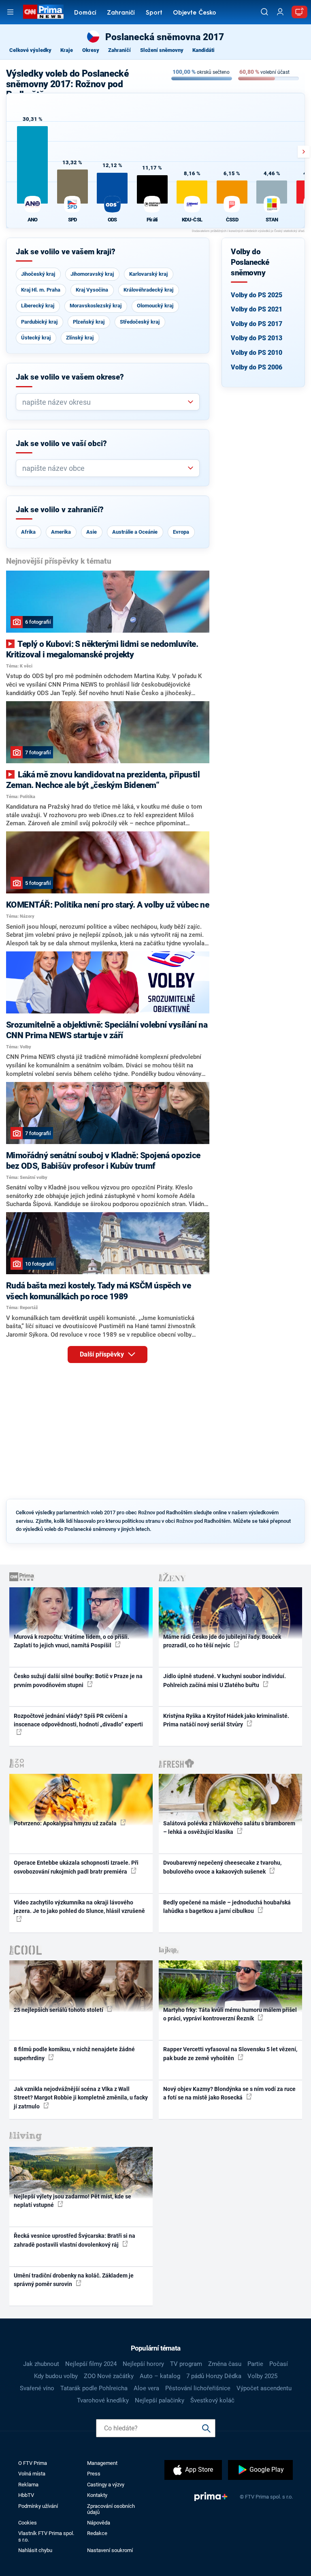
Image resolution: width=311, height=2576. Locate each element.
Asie (92, 532)
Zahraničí (121, 13)
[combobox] (104, 402)
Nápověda (99, 2523)
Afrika (28, 532)
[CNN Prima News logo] (43, 12)
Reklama (28, 2485)
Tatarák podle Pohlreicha (94, 2388)
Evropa (181, 532)
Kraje (67, 50)
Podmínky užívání (38, 2506)
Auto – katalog (160, 2376)
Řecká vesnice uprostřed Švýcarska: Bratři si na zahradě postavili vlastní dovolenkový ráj (75, 2240)
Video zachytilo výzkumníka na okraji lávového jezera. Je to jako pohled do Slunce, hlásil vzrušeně (79, 1907)
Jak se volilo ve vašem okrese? (70, 377)
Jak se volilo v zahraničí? (60, 510)
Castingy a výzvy (106, 2485)
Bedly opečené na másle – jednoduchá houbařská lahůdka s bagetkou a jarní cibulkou (227, 1907)
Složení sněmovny (162, 50)
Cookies (28, 2523)
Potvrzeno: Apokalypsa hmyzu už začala (66, 1823)
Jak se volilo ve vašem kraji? (66, 252)
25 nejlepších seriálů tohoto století (59, 2010)
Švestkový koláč (212, 2400)
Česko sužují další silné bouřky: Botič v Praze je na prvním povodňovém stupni (78, 1680)
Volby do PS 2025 (257, 295)
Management (102, 2463)
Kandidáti (203, 50)
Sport (154, 13)
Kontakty (97, 2495)
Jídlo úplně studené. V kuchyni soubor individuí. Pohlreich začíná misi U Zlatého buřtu (225, 1680)
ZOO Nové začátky (109, 2376)
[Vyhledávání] (264, 12)
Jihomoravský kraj (92, 274)
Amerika (61, 532)
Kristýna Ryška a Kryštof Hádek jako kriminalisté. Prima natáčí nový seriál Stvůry (226, 1720)
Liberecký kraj (38, 306)
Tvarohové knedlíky (103, 2400)
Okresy (91, 50)
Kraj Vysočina (92, 290)
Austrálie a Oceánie (135, 532)
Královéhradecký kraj (148, 290)
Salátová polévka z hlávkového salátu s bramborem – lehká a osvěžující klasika (229, 1828)
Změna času (225, 2364)
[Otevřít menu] (10, 12)
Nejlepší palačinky (160, 2400)
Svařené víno (37, 2388)
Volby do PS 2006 (257, 367)
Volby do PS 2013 (257, 338)
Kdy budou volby (56, 2376)
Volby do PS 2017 (257, 324)
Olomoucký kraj (155, 306)
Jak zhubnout (41, 2364)
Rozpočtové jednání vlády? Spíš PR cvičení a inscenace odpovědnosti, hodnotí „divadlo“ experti (78, 1720)
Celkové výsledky (30, 50)
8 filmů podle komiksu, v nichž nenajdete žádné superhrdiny (74, 2053)
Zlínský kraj (80, 338)
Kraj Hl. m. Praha (41, 290)
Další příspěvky (103, 1354)
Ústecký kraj (36, 338)
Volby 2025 (262, 2376)
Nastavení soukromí (110, 2550)
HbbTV (26, 2495)
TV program (186, 2364)
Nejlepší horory (143, 2364)
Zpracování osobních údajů (111, 2509)
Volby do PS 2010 (257, 353)
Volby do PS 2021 (257, 309)
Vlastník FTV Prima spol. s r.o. (46, 2536)
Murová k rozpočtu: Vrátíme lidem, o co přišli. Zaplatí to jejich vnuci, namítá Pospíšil (71, 1641)
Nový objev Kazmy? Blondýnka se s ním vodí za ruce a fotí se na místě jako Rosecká (229, 2093)
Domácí (85, 13)
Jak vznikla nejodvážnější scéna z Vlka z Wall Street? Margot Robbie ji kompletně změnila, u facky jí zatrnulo (81, 2098)
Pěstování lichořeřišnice (198, 2388)
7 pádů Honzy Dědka (214, 2376)
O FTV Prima (33, 2463)
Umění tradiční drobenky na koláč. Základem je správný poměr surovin (74, 2280)
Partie (255, 2364)
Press (94, 2474)
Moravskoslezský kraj (96, 306)
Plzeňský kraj (89, 322)
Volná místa (32, 2474)
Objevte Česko (195, 13)
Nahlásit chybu (35, 2550)
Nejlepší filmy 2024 (91, 2364)
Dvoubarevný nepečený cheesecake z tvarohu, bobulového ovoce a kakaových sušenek (222, 1867)
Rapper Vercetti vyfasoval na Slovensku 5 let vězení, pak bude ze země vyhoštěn (230, 2053)
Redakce (97, 2533)
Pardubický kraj (39, 322)
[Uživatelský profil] (280, 12)
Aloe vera (146, 2388)
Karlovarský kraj (148, 274)
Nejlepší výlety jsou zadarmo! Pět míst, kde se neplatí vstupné (72, 2201)
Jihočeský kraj (38, 274)
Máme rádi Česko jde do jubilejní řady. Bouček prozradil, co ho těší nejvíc (222, 1641)
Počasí (279, 2364)
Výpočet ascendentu (264, 2388)
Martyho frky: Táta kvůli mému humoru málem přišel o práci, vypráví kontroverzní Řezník (230, 2014)
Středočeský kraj (140, 322)
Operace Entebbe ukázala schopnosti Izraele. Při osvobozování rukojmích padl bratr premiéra (76, 1867)
